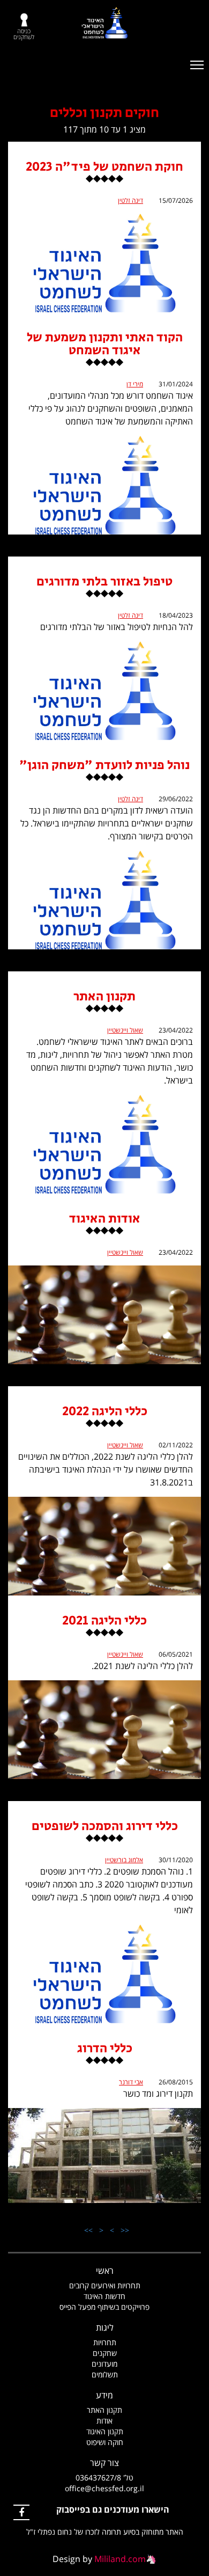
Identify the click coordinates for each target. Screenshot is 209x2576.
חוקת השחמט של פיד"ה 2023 (104, 168)
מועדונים (104, 2364)
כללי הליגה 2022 (105, 1413)
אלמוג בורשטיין (124, 1860)
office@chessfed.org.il (104, 2488)
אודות (104, 2421)
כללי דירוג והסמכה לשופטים (105, 1828)
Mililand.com (120, 2559)
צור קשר (104, 2463)
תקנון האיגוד (105, 2431)
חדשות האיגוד (104, 2296)
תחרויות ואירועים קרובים (105, 2285)
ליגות (105, 2328)
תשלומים (105, 2374)
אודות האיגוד (104, 1220)
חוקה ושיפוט (105, 2442)
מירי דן (135, 384)
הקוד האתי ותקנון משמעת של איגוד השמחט (105, 345)
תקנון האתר (104, 998)
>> (88, 2230)
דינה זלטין (130, 200)
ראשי (105, 2271)
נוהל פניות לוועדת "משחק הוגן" (104, 767)
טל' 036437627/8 (104, 2478)
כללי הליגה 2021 (104, 1622)
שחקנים (105, 2353)
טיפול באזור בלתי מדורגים (104, 583)
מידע (104, 2395)
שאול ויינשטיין (125, 1030)
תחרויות (105, 2342)
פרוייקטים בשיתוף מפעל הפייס (104, 2307)
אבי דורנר (131, 2082)
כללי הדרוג (105, 2050)
